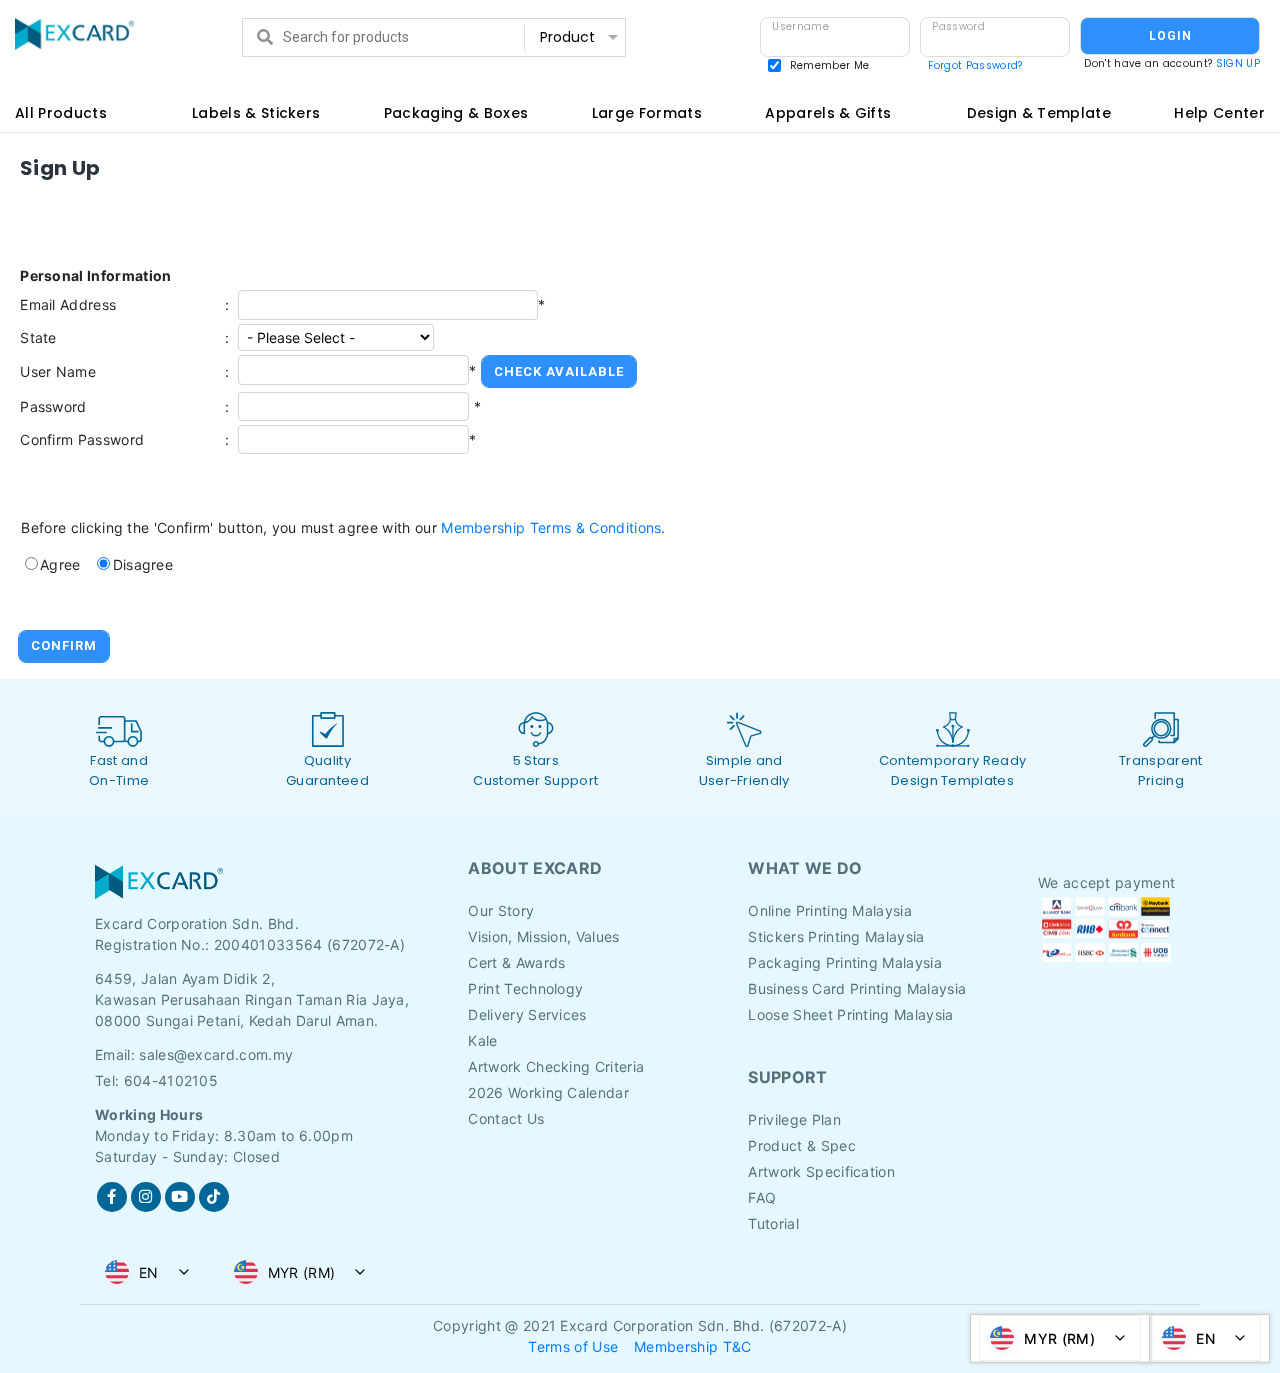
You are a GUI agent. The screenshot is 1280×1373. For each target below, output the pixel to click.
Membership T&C (692, 1346)
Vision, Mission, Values (543, 936)
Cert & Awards (516, 962)
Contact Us (506, 1118)
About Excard (535, 868)
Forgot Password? (975, 65)
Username (800, 26)
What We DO (805, 868)
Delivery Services (527, 1014)
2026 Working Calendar (548, 1092)
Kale (482, 1040)
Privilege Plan (794, 1119)
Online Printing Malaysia (830, 910)
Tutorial (773, 1223)
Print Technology (525, 988)
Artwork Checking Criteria (556, 1066)
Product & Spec (801, 1145)
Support (787, 1077)
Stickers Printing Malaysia (836, 936)
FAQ (762, 1197)
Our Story (501, 910)
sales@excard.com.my (216, 1054)
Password (958, 26)
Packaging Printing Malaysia (845, 962)
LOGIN (1170, 36)
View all (577, 75)
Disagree (143, 564)
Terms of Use (573, 1346)
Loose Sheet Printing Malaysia (850, 1014)
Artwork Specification (821, 1171)
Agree (60, 564)
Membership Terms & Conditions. (553, 527)
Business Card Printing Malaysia (857, 988)
